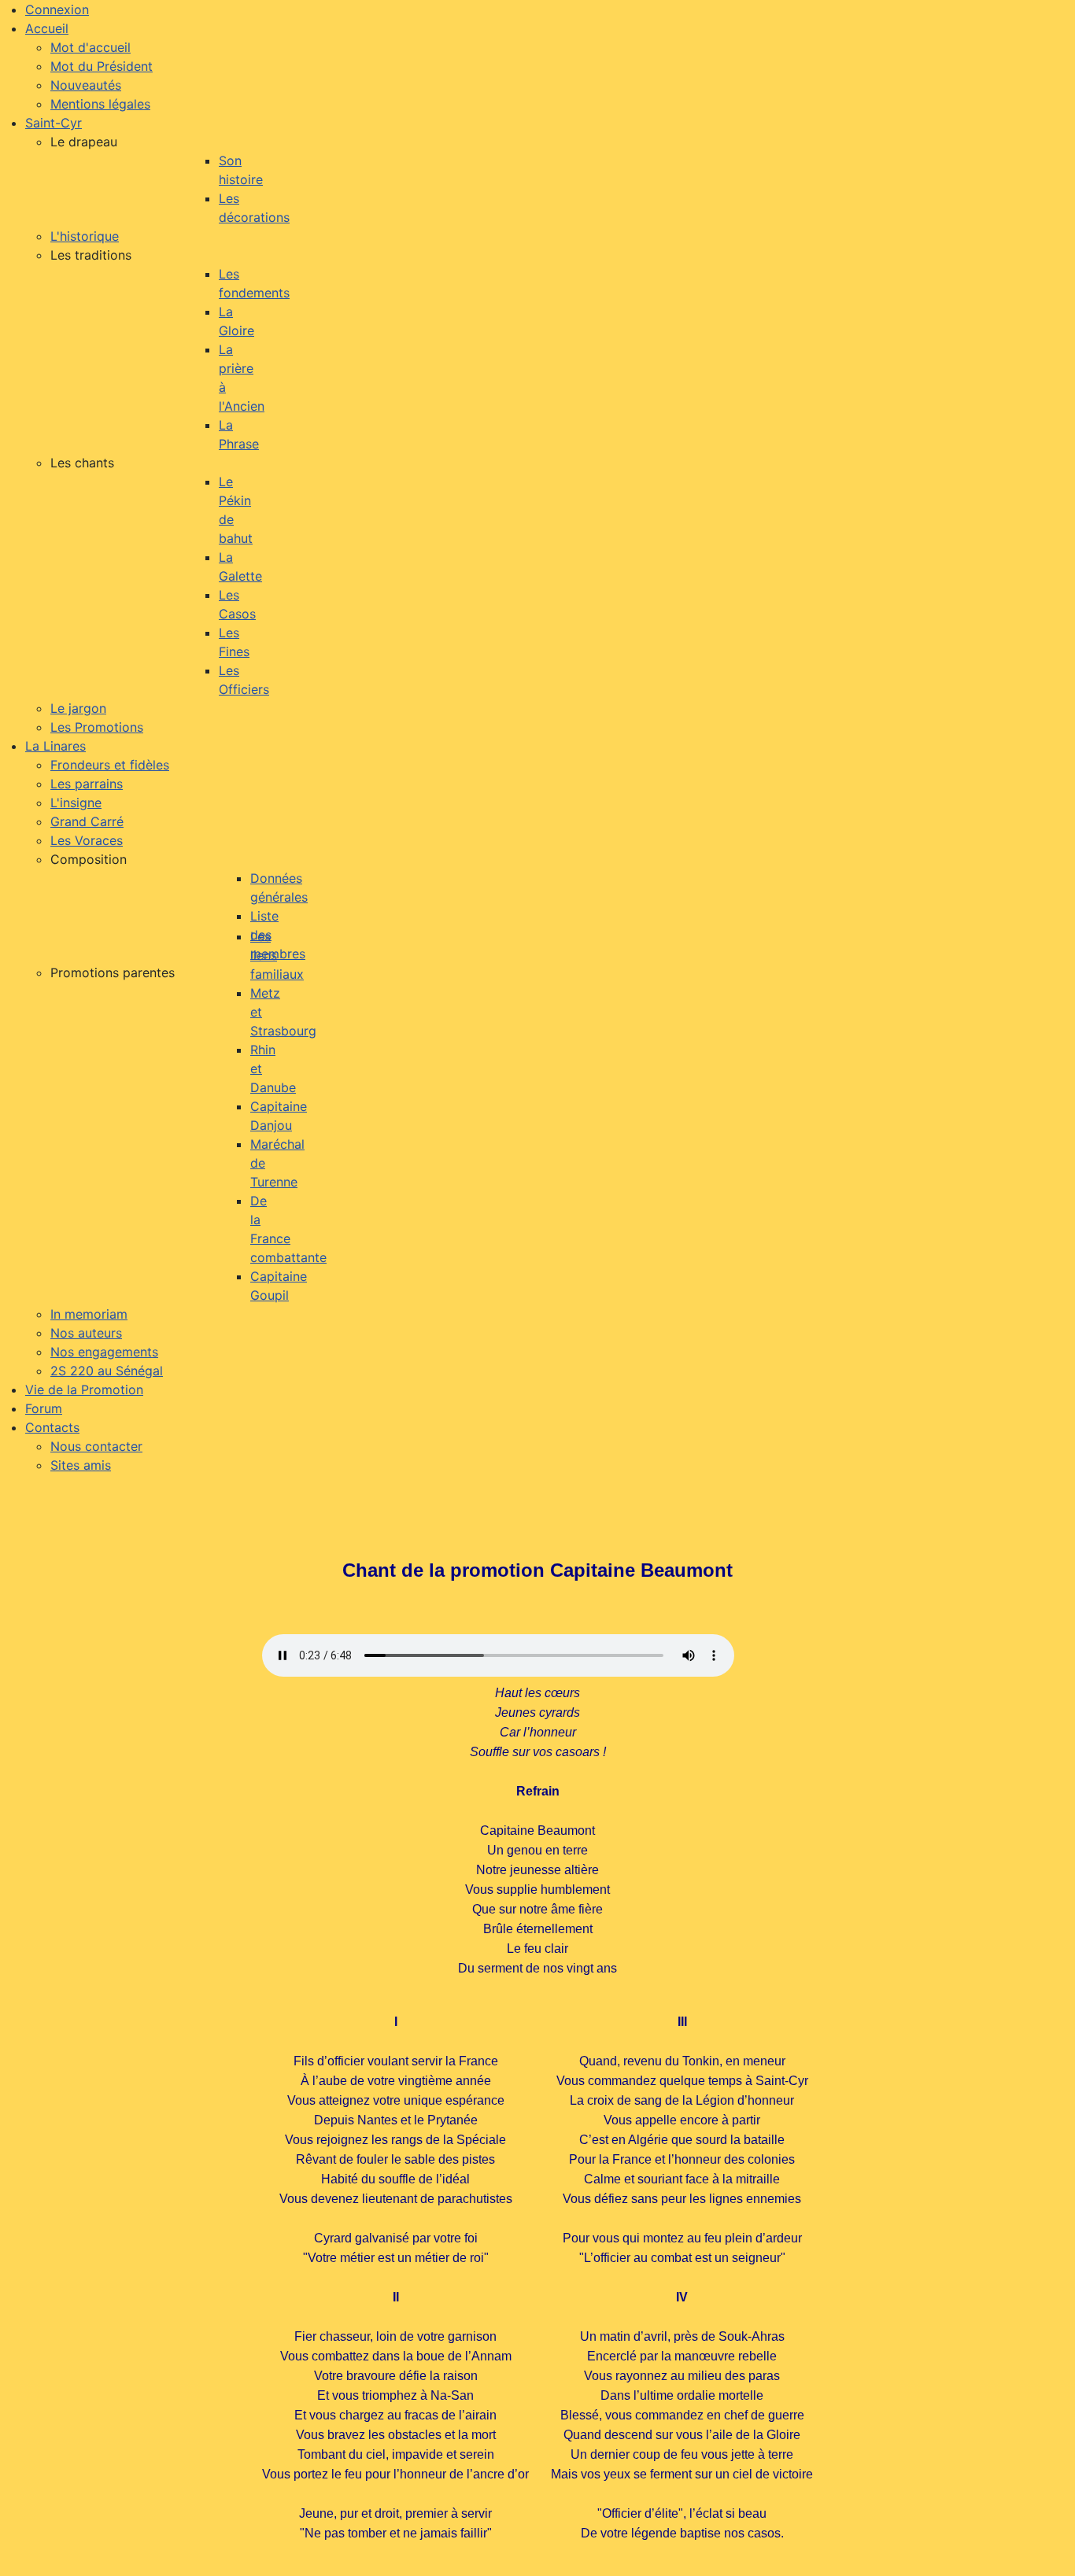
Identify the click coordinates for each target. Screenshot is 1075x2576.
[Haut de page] (1047, 2547)
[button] (84, 142)
